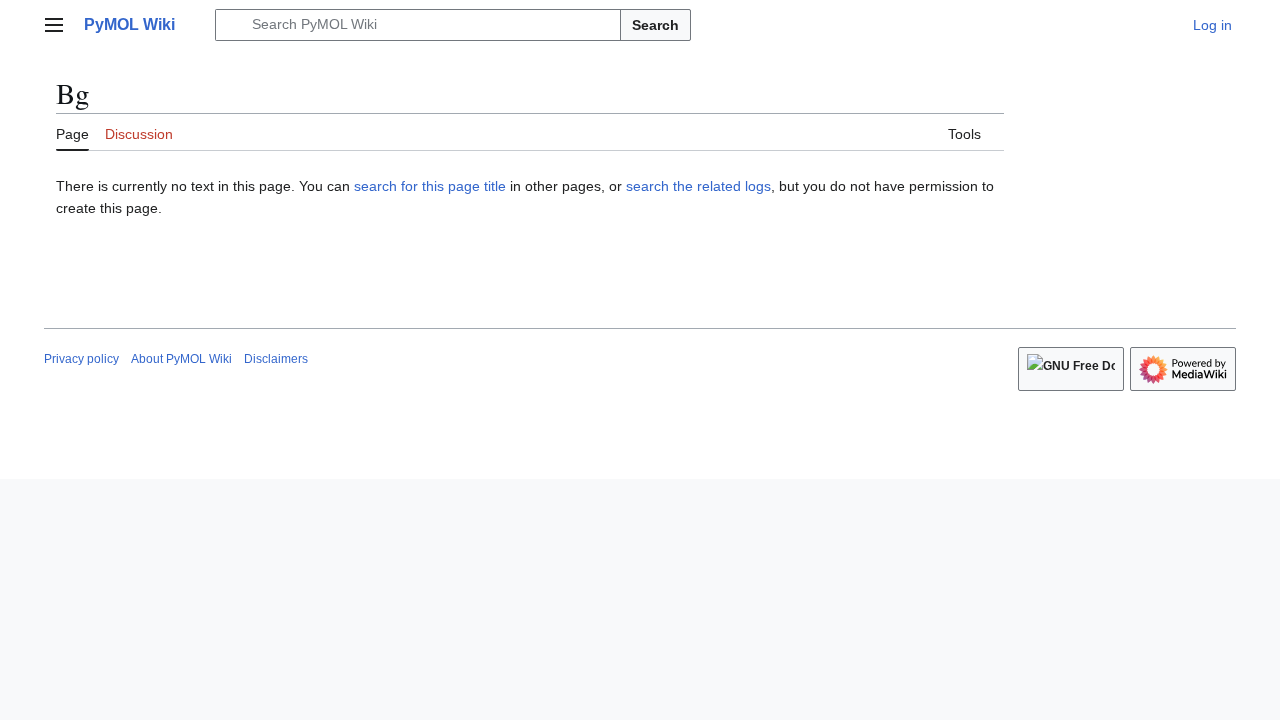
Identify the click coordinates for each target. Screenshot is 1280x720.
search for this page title (430, 186)
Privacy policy (81, 359)
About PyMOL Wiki (181, 359)
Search (655, 25)
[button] (54, 25)
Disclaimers (276, 359)
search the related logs (698, 186)
